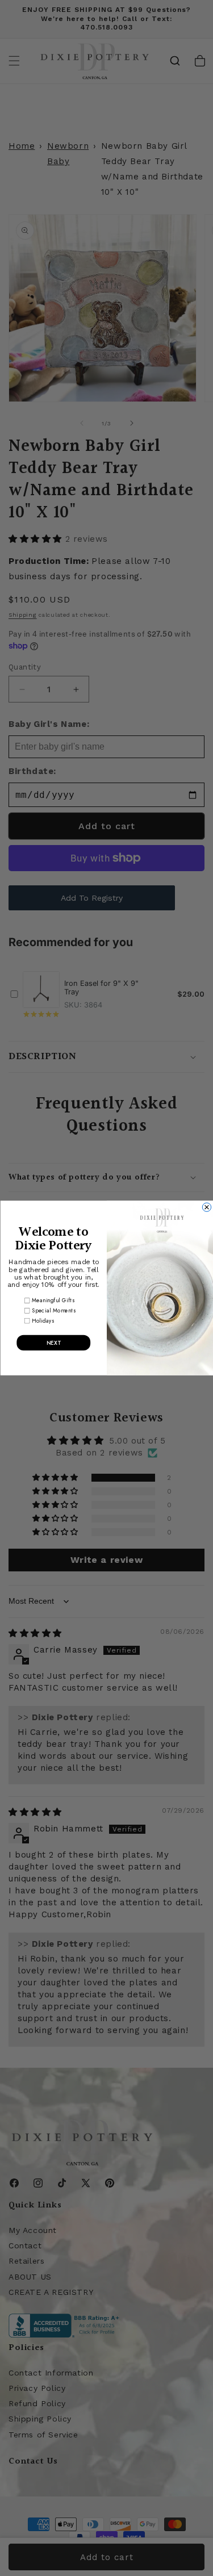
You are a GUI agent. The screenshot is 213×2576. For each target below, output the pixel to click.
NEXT (53, 1343)
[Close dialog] (206, 1207)
